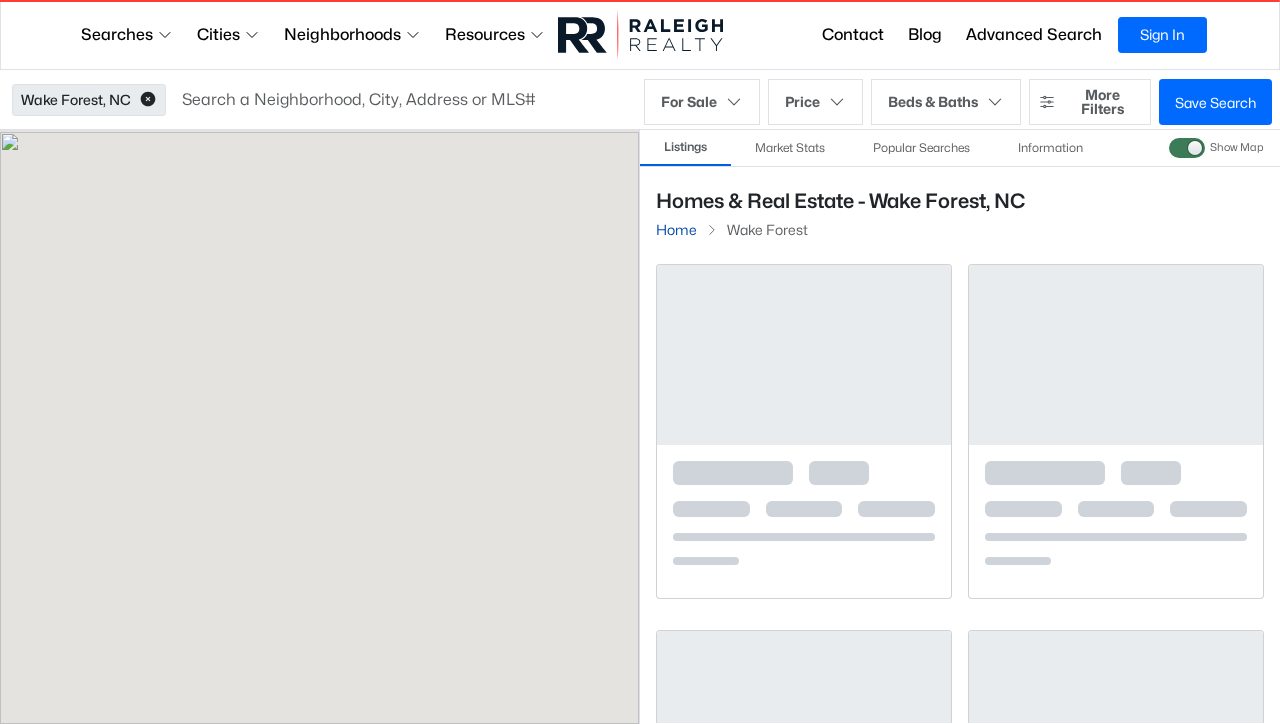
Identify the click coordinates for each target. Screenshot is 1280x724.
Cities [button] (218, 34)
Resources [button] (485, 34)
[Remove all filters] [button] (1175, 258)
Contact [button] (853, 34)
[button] (148, 100)
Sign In (1162, 34)
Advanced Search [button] (1034, 34)
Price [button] (802, 101)
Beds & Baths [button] (933, 101)
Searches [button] (117, 34)
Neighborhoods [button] (342, 34)
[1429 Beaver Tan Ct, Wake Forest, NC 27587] (804, 555)
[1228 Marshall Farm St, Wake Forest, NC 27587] (1116, 555)
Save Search (1215, 102)
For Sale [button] (689, 101)
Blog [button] (925, 34)
